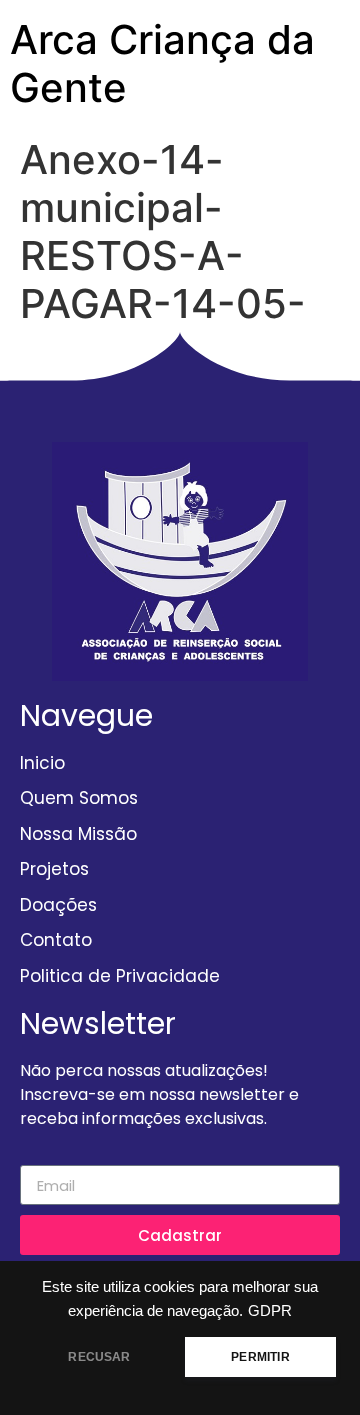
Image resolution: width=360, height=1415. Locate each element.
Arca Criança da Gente (162, 63)
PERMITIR (260, 1357)
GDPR (270, 1311)
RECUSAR (99, 1357)
